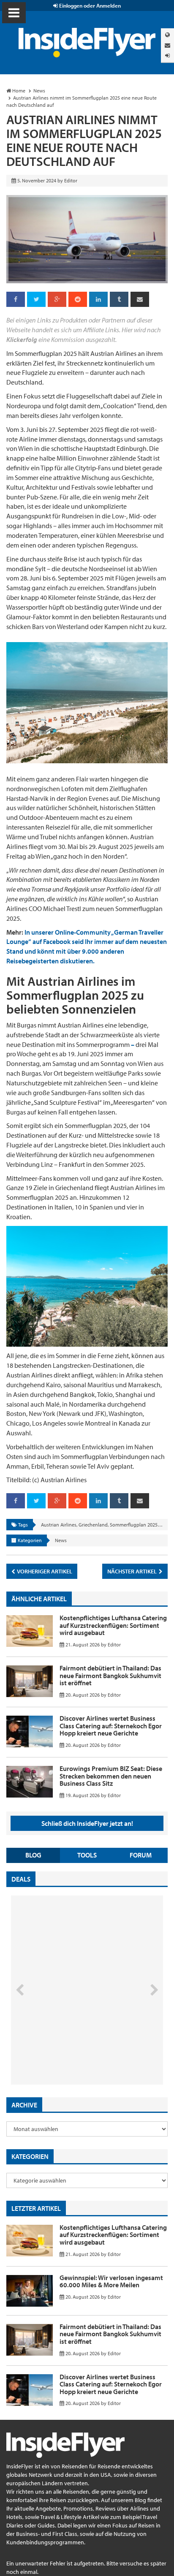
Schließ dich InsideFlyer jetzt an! (87, 1823)
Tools (87, 1855)
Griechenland (93, 1525)
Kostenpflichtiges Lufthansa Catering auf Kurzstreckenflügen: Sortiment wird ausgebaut (113, 1625)
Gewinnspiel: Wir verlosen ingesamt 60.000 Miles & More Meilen (111, 2281)
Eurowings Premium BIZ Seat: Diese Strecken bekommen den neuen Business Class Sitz (111, 1776)
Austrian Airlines (59, 1525)
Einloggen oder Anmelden (89, 5)
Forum (141, 1855)
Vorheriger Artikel (44, 1571)
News (61, 1540)
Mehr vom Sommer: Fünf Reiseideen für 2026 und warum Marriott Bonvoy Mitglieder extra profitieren (73, 2049)
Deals (21, 1879)
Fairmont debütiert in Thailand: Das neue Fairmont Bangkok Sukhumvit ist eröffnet (110, 1675)
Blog (33, 1855)
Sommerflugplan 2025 (134, 1525)
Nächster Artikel (133, 1571)
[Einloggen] (167, 56)
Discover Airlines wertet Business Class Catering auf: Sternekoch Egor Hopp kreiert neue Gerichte (111, 1726)
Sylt (164, 1525)
